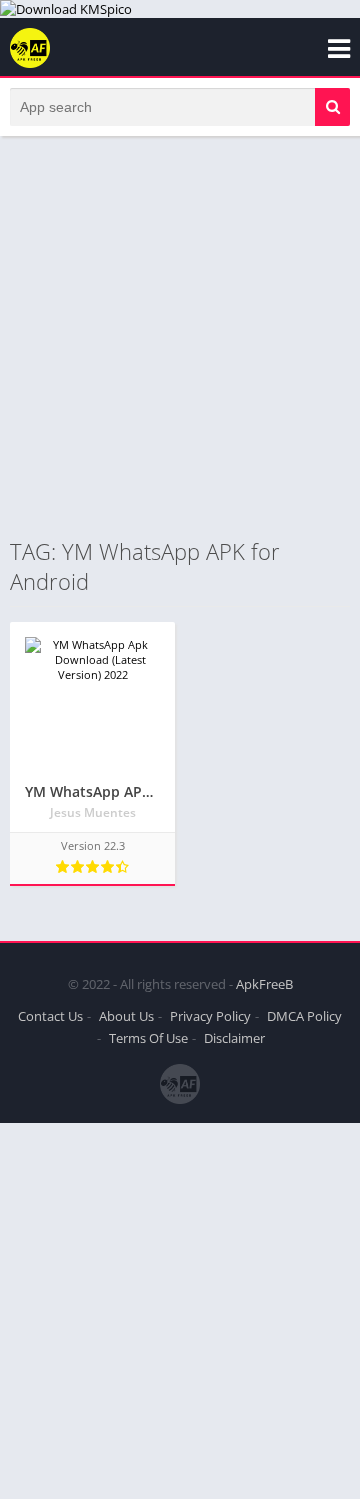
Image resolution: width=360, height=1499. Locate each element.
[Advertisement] (180, 336)
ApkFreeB (264, 984)
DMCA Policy (304, 1016)
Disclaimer (234, 1038)
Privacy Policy (210, 1016)
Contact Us (50, 1016)
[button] (332, 107)
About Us (126, 1016)
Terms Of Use (148, 1038)
